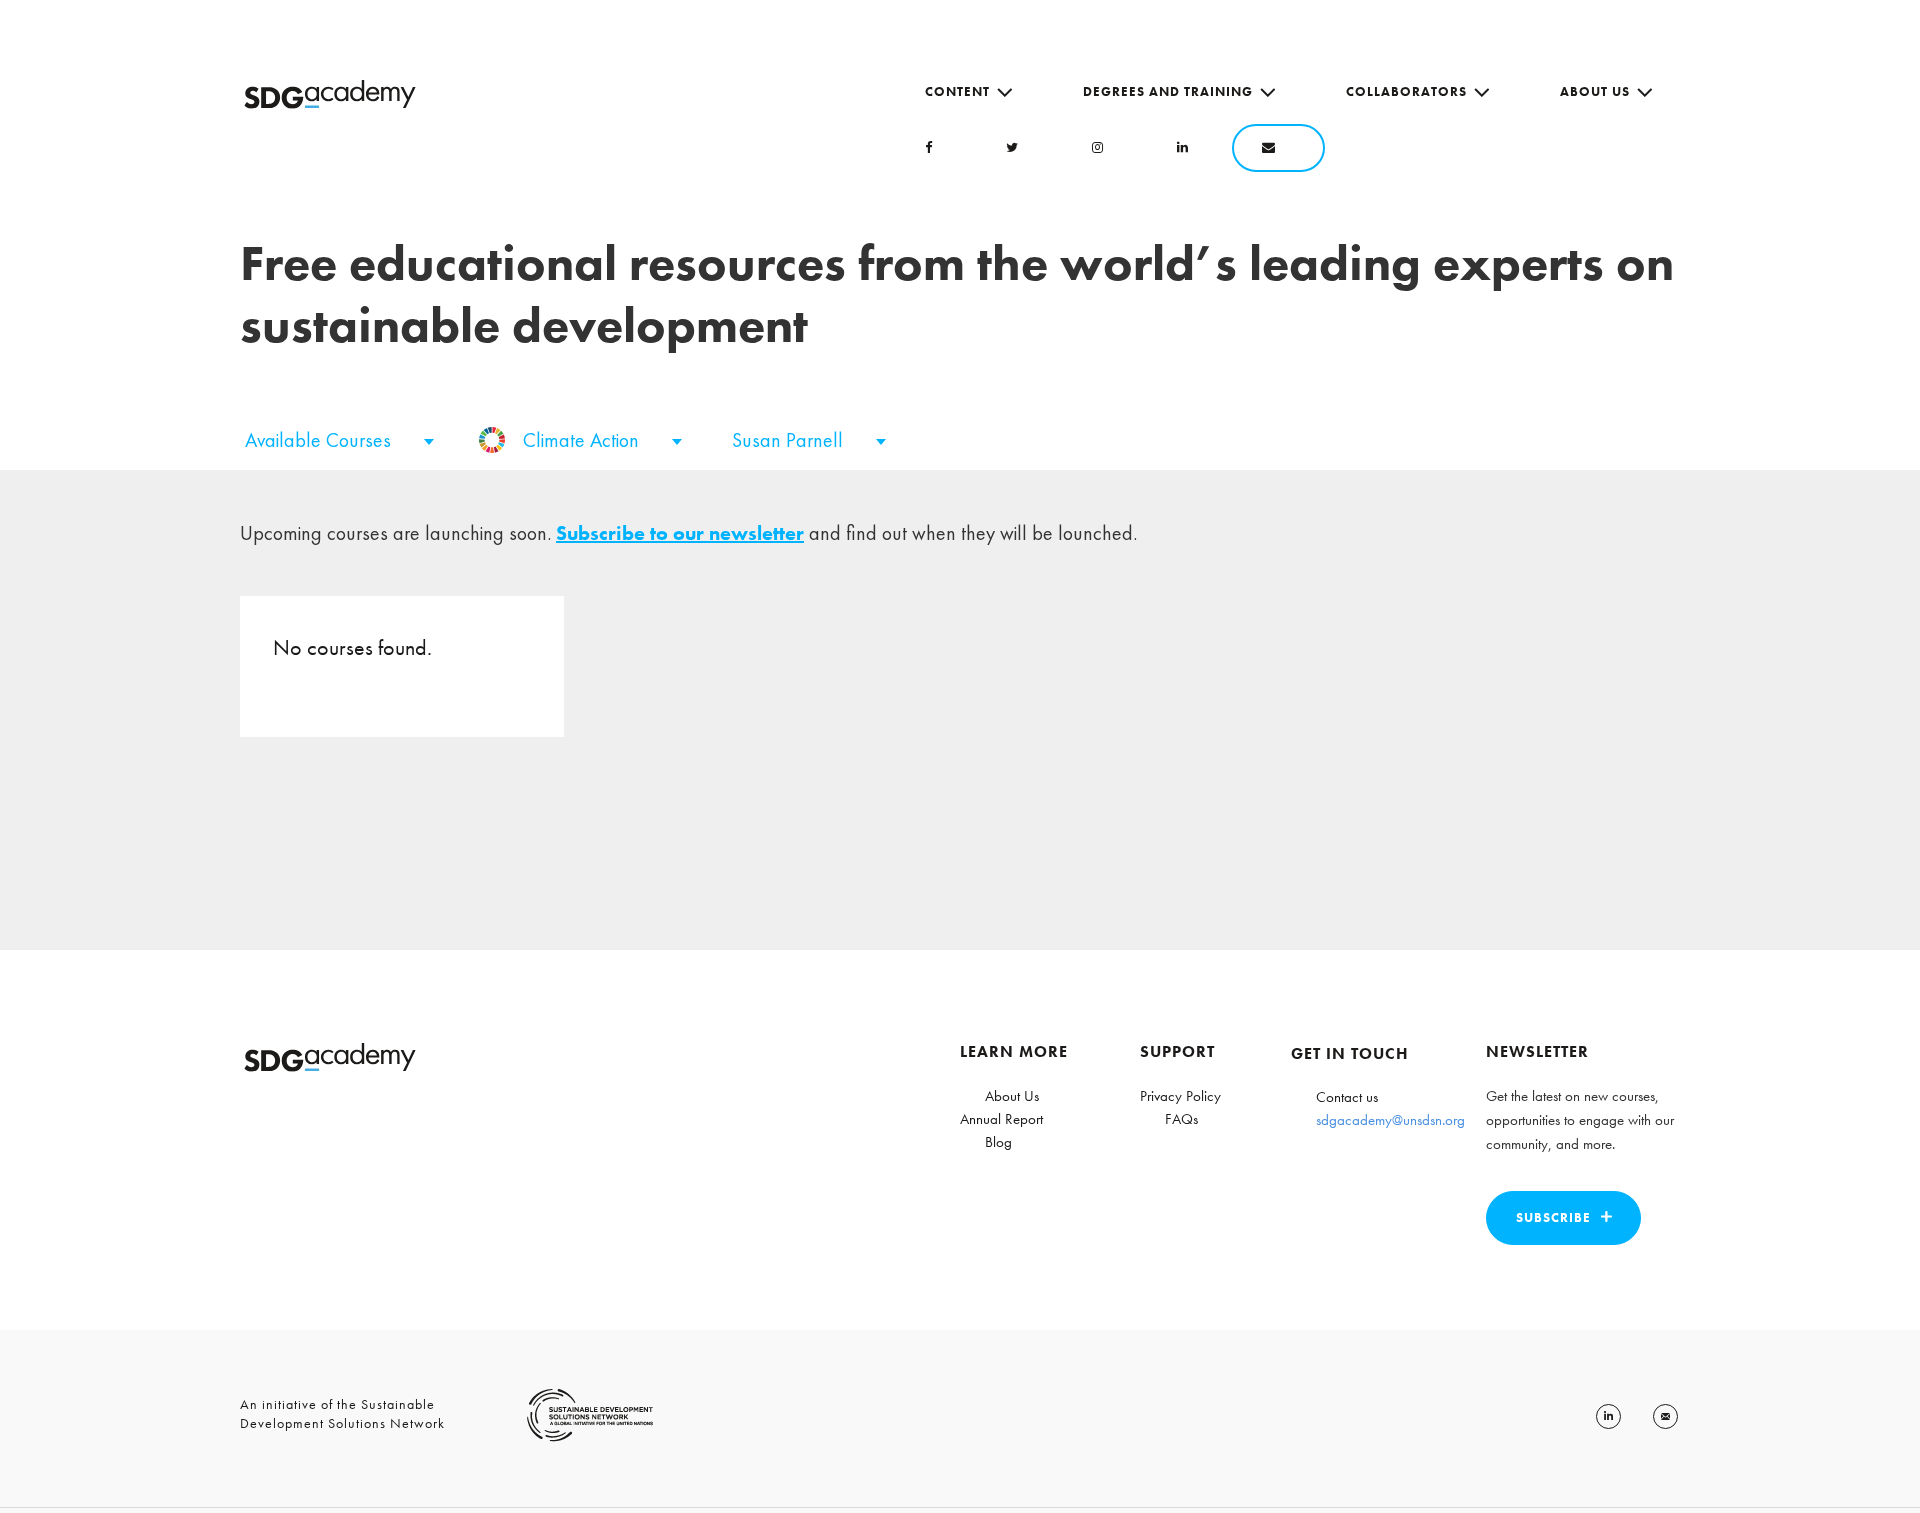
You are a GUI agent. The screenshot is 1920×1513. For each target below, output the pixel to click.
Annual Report (1001, 1119)
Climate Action (583, 440)
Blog (998, 1142)
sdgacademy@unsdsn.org (1390, 1120)
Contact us (1347, 1097)
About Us (1595, 91)
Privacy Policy (1180, 1096)
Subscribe (1553, 1217)
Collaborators (1406, 91)
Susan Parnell (790, 440)
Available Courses (320, 440)
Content (957, 91)
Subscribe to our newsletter (680, 533)
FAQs (1181, 1119)
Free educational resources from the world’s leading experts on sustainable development (957, 294)
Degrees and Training (1168, 91)
